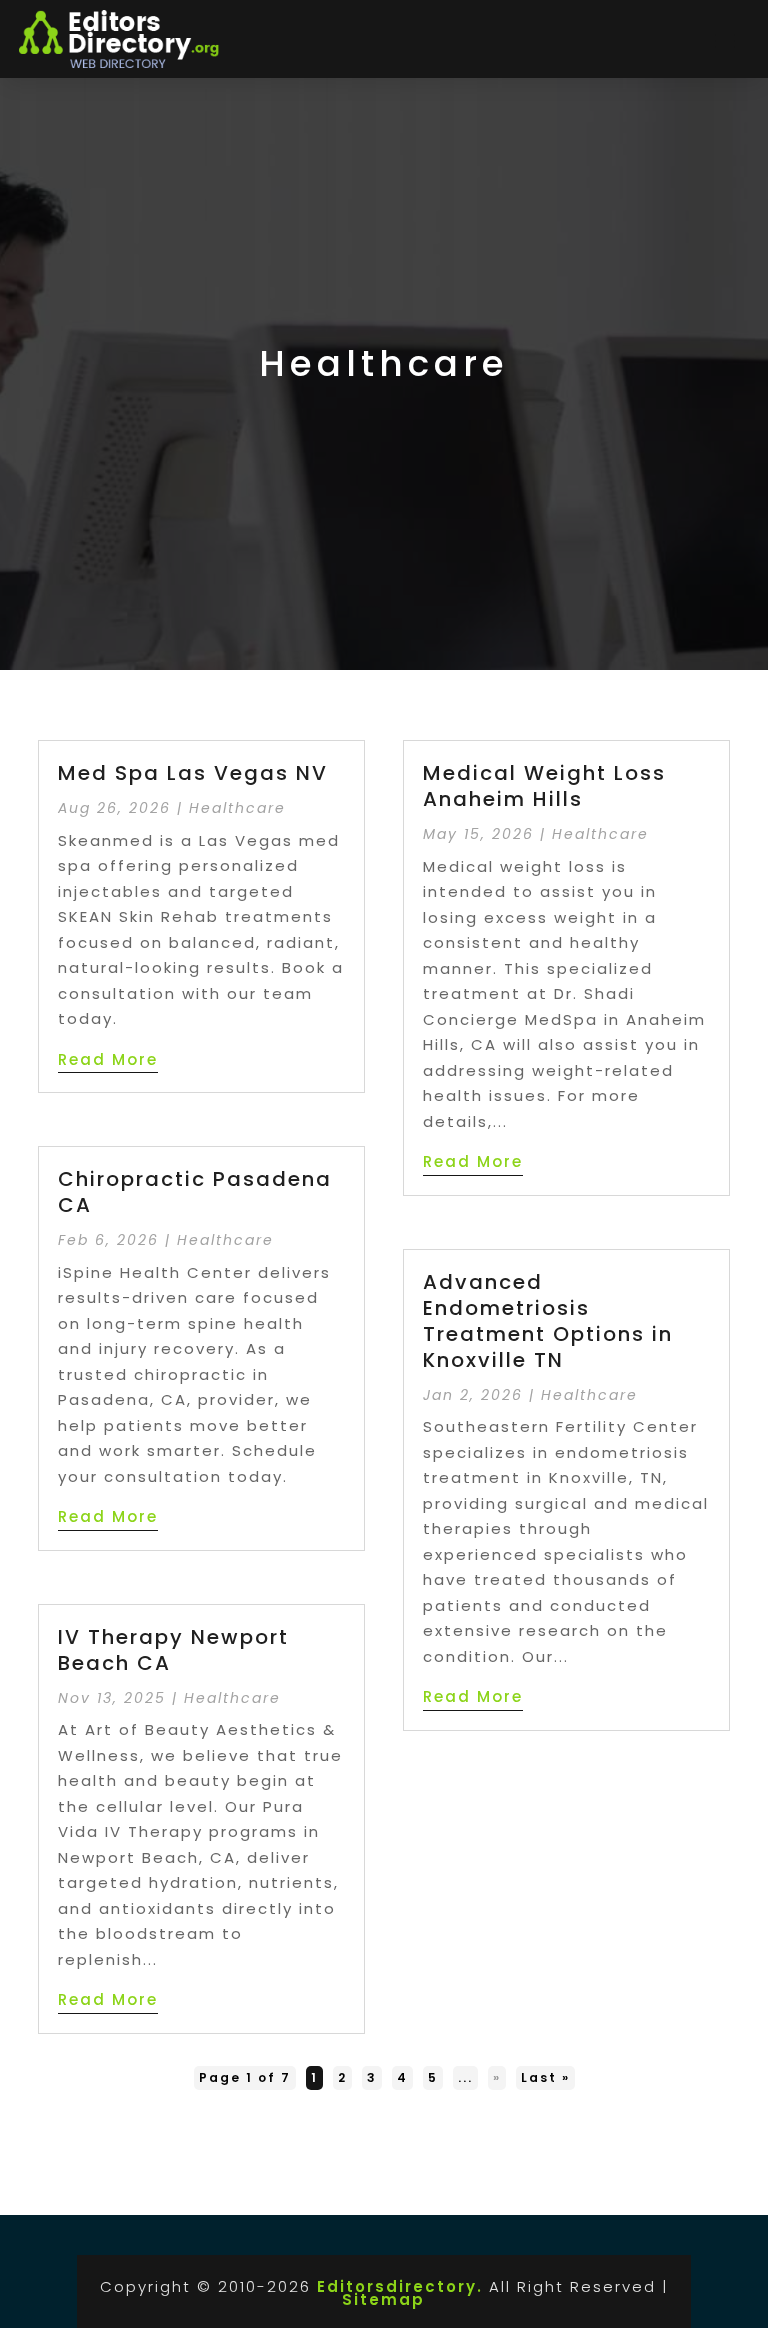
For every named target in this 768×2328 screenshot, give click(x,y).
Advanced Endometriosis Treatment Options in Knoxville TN (548, 1321)
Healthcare (237, 808)
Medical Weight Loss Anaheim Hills (544, 786)
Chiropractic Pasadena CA (195, 1192)
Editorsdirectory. (400, 2286)
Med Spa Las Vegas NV (193, 773)
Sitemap (383, 2299)
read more (108, 1059)
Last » (545, 2077)
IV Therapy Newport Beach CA (173, 1650)
